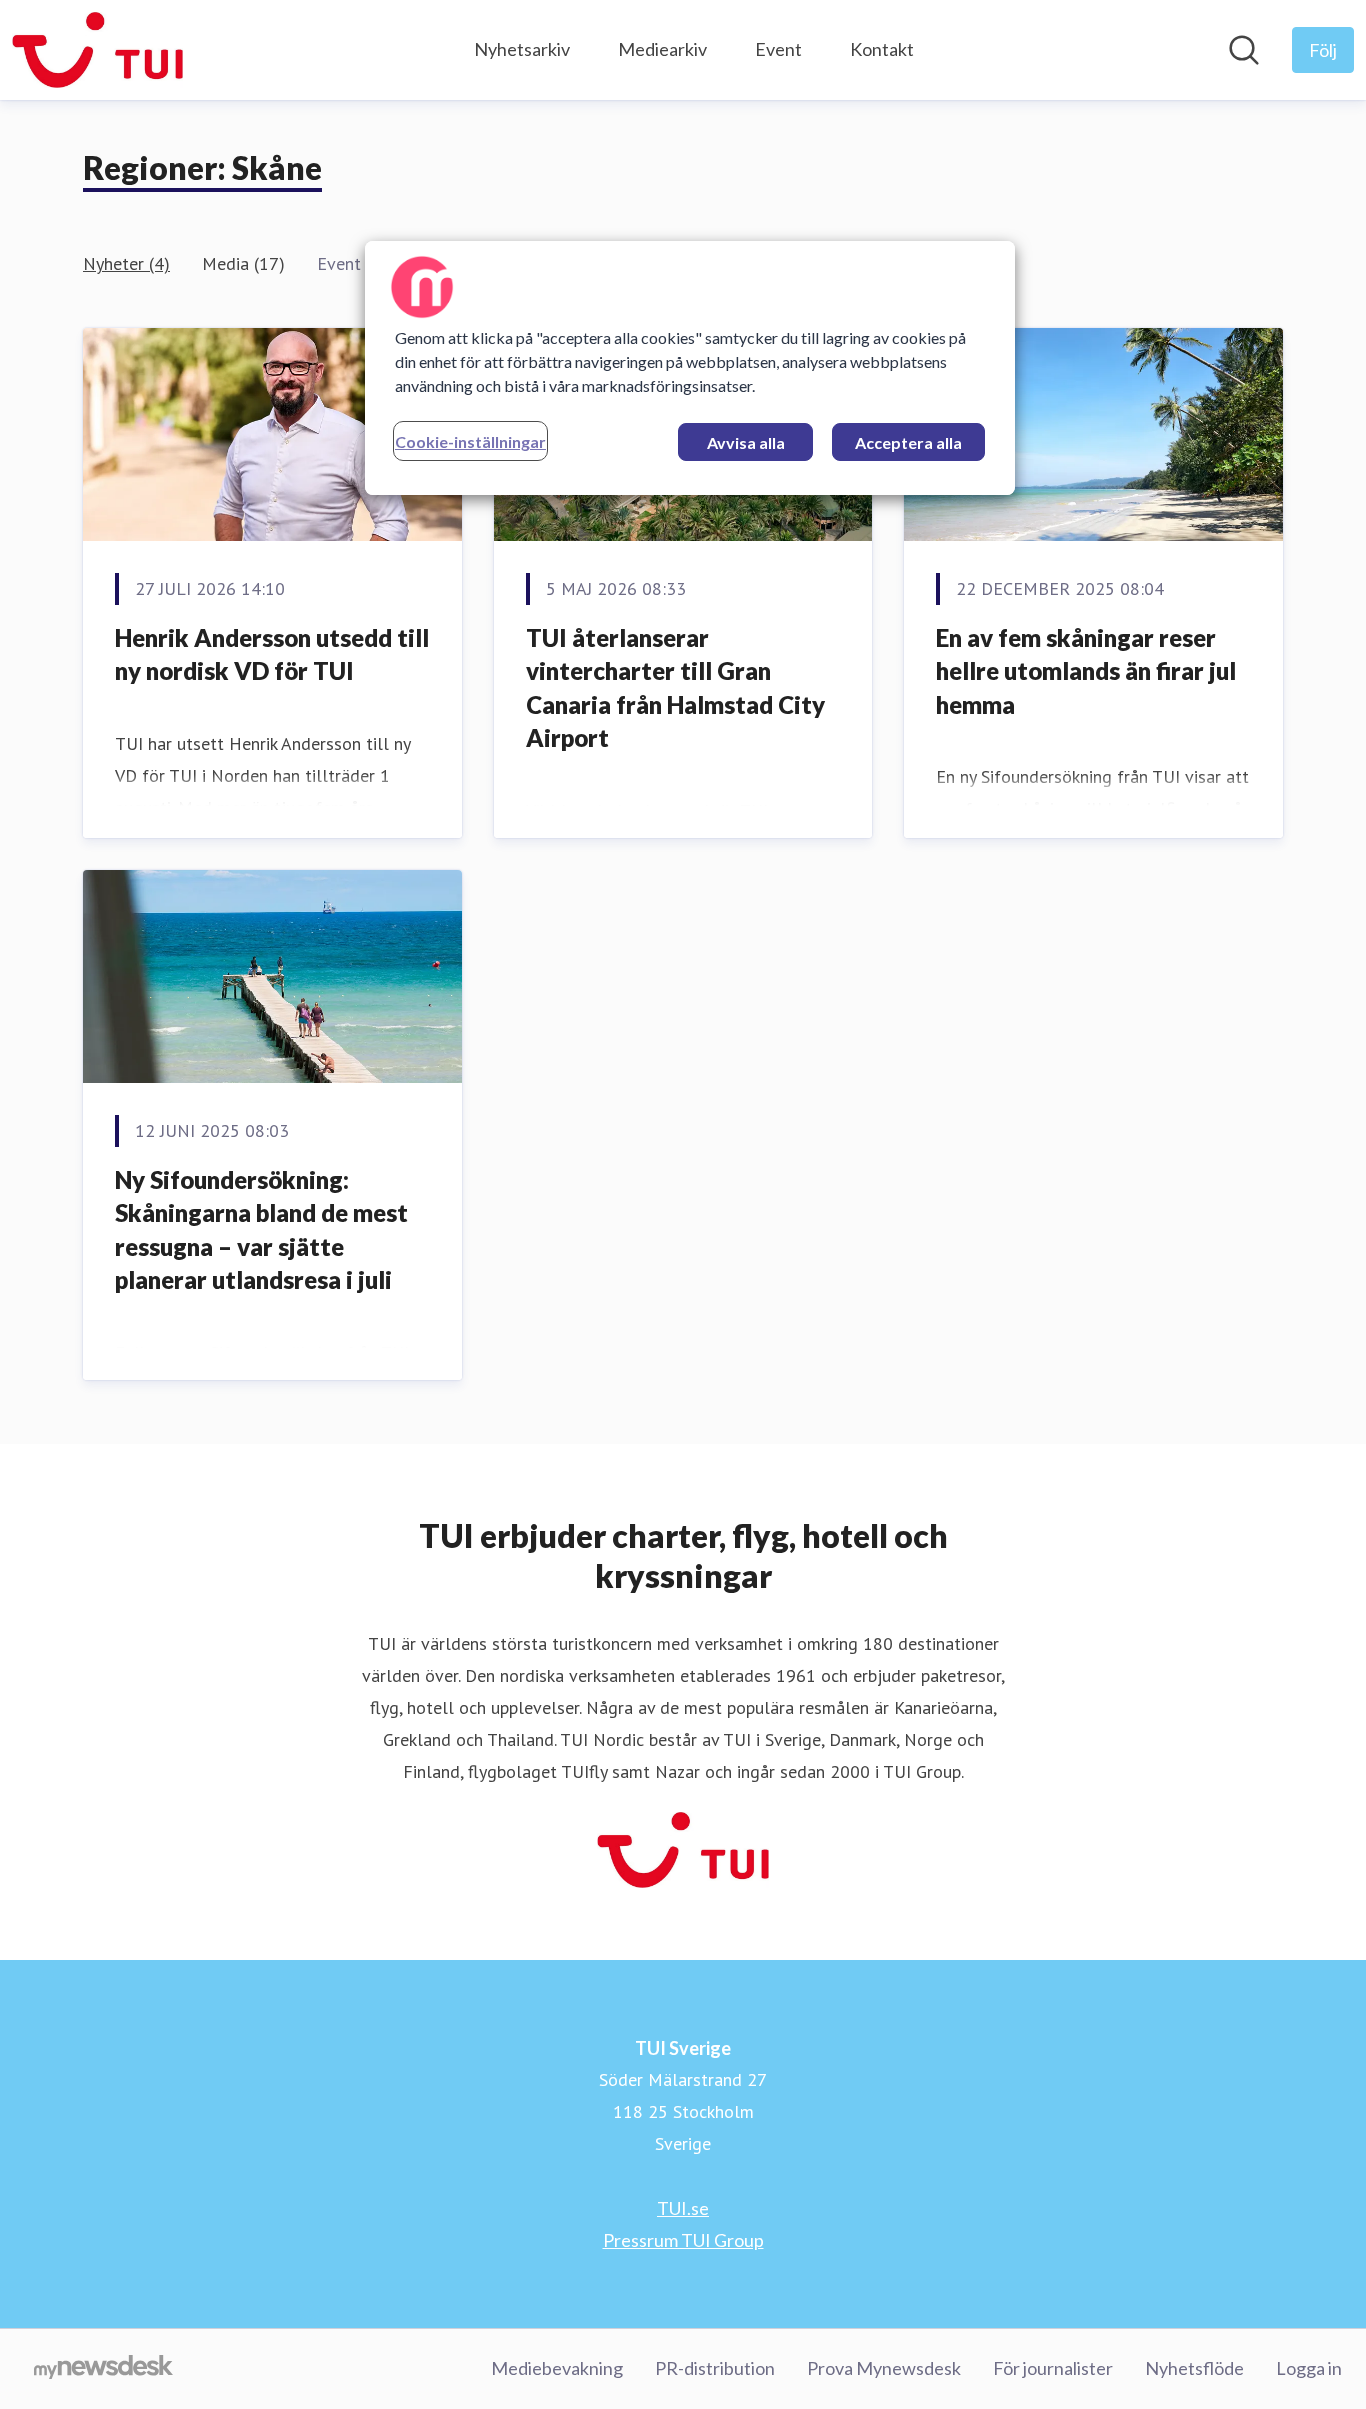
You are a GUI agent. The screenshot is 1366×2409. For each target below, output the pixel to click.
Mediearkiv (662, 49)
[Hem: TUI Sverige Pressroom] (97, 50)
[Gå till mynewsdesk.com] (103, 2369)
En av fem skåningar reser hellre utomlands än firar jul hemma (1086, 671)
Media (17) (243, 263)
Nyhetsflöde (1194, 2368)
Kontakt (882, 49)
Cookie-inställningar (470, 441)
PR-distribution (715, 2368)
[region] (690, 368)
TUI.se (683, 2208)
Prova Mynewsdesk (884, 2368)
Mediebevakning (557, 2368)
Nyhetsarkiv (522, 49)
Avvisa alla (746, 442)
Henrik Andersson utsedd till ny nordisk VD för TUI (272, 654)
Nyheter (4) (126, 263)
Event (778, 49)
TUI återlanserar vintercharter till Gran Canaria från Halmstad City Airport (675, 688)
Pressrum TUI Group (683, 2240)
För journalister (1053, 2368)
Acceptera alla (908, 442)
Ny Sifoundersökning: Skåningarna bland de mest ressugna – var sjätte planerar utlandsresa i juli (261, 1230)
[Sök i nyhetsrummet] (1244, 50)
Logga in (1309, 2368)
